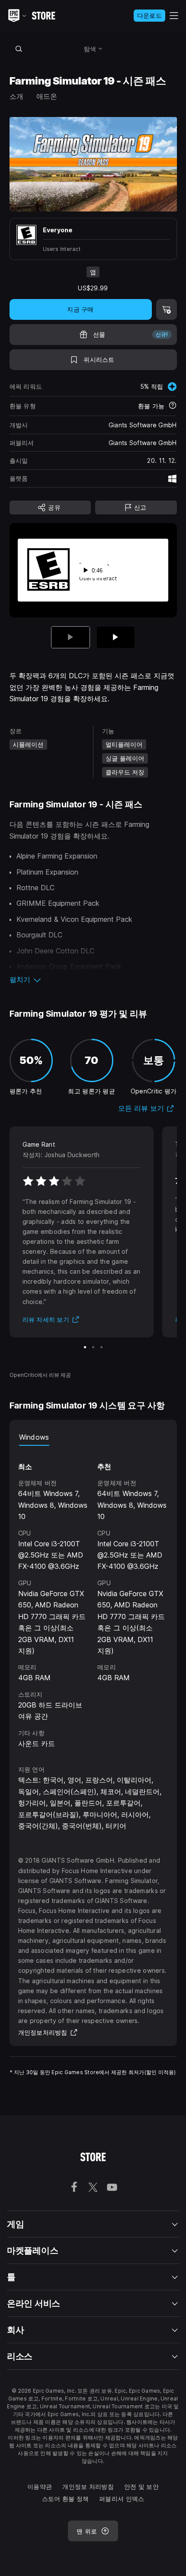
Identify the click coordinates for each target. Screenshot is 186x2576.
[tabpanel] (93, 1597)
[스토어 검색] (19, 49)
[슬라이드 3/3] (101, 1347)
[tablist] (93, 1437)
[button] (93, 979)
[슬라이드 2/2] (116, 637)
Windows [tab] (34, 1437)
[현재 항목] (71, 637)
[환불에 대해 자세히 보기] (173, 406)
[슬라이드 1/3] (85, 1347)
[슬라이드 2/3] (93, 1347)
